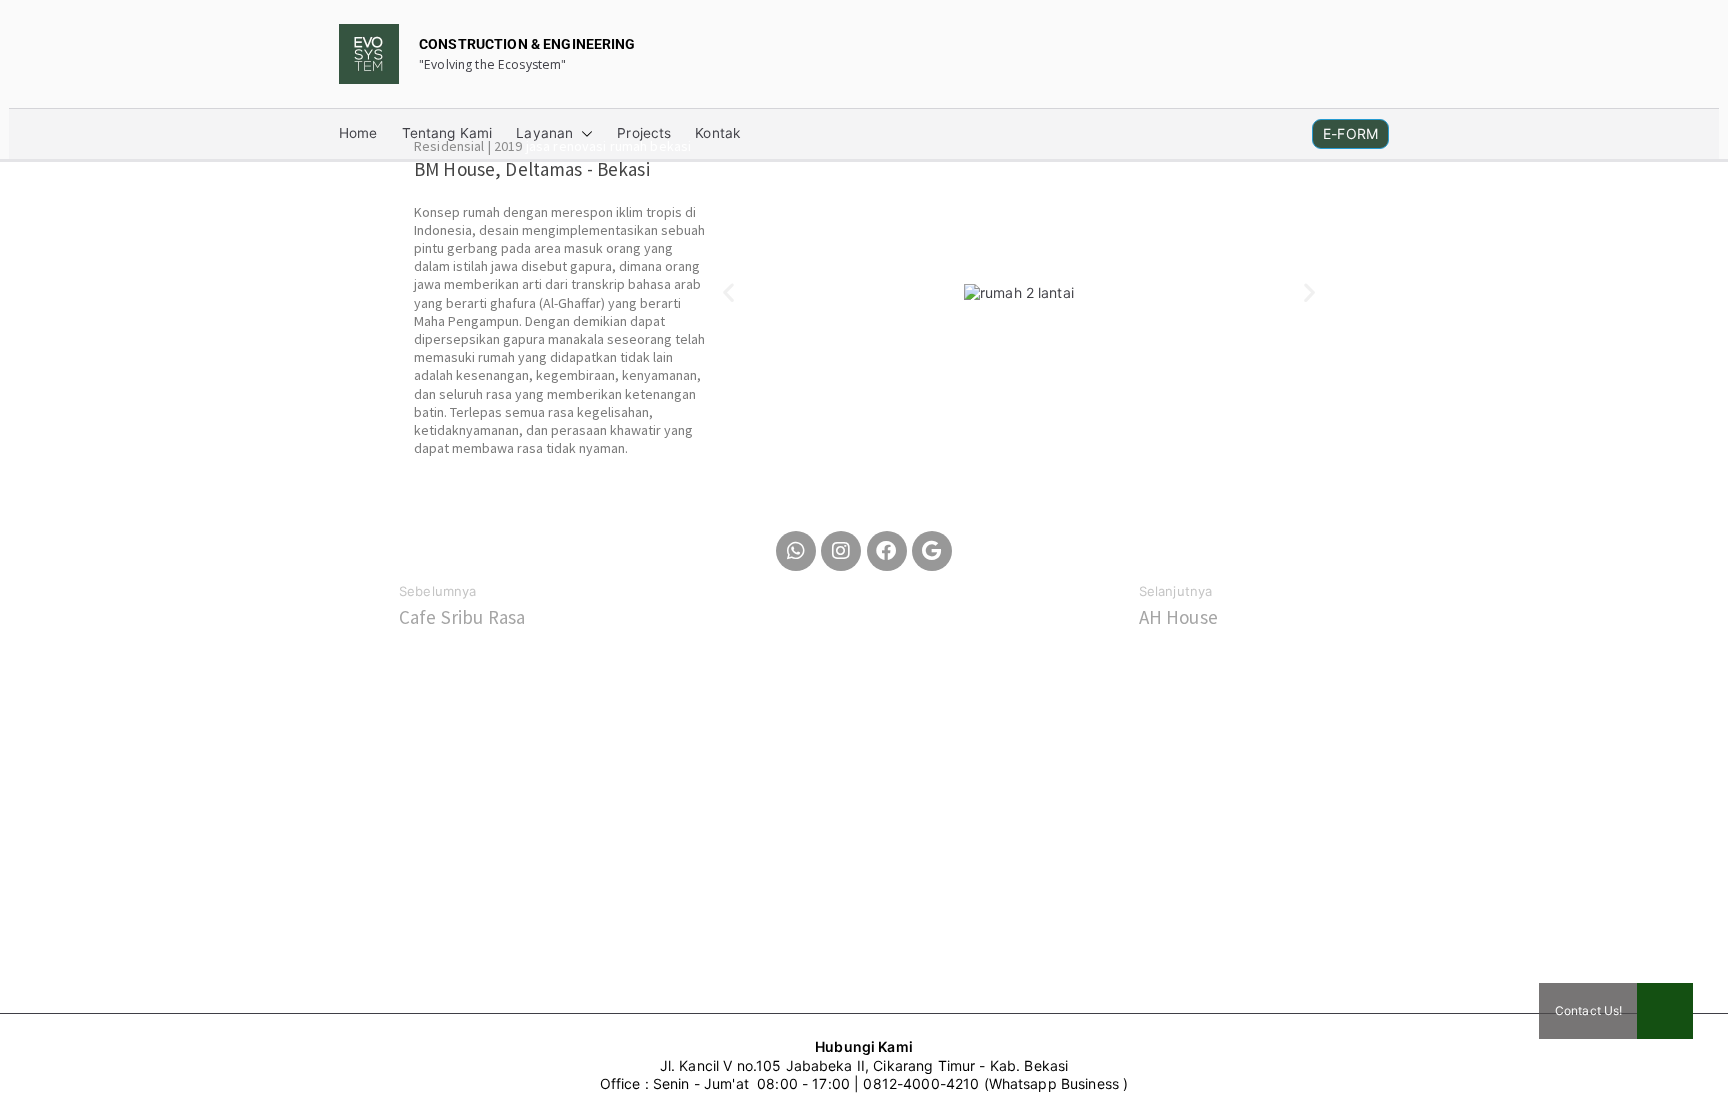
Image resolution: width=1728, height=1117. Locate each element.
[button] (583, 134)
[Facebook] (887, 551)
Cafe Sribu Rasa (462, 617)
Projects (644, 134)
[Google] (932, 551)
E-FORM (1350, 133)
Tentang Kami (447, 134)
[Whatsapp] (796, 551)
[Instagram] (841, 551)
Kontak (717, 134)
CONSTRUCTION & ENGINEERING (527, 44)
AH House (1178, 617)
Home (358, 134)
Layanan (544, 134)
